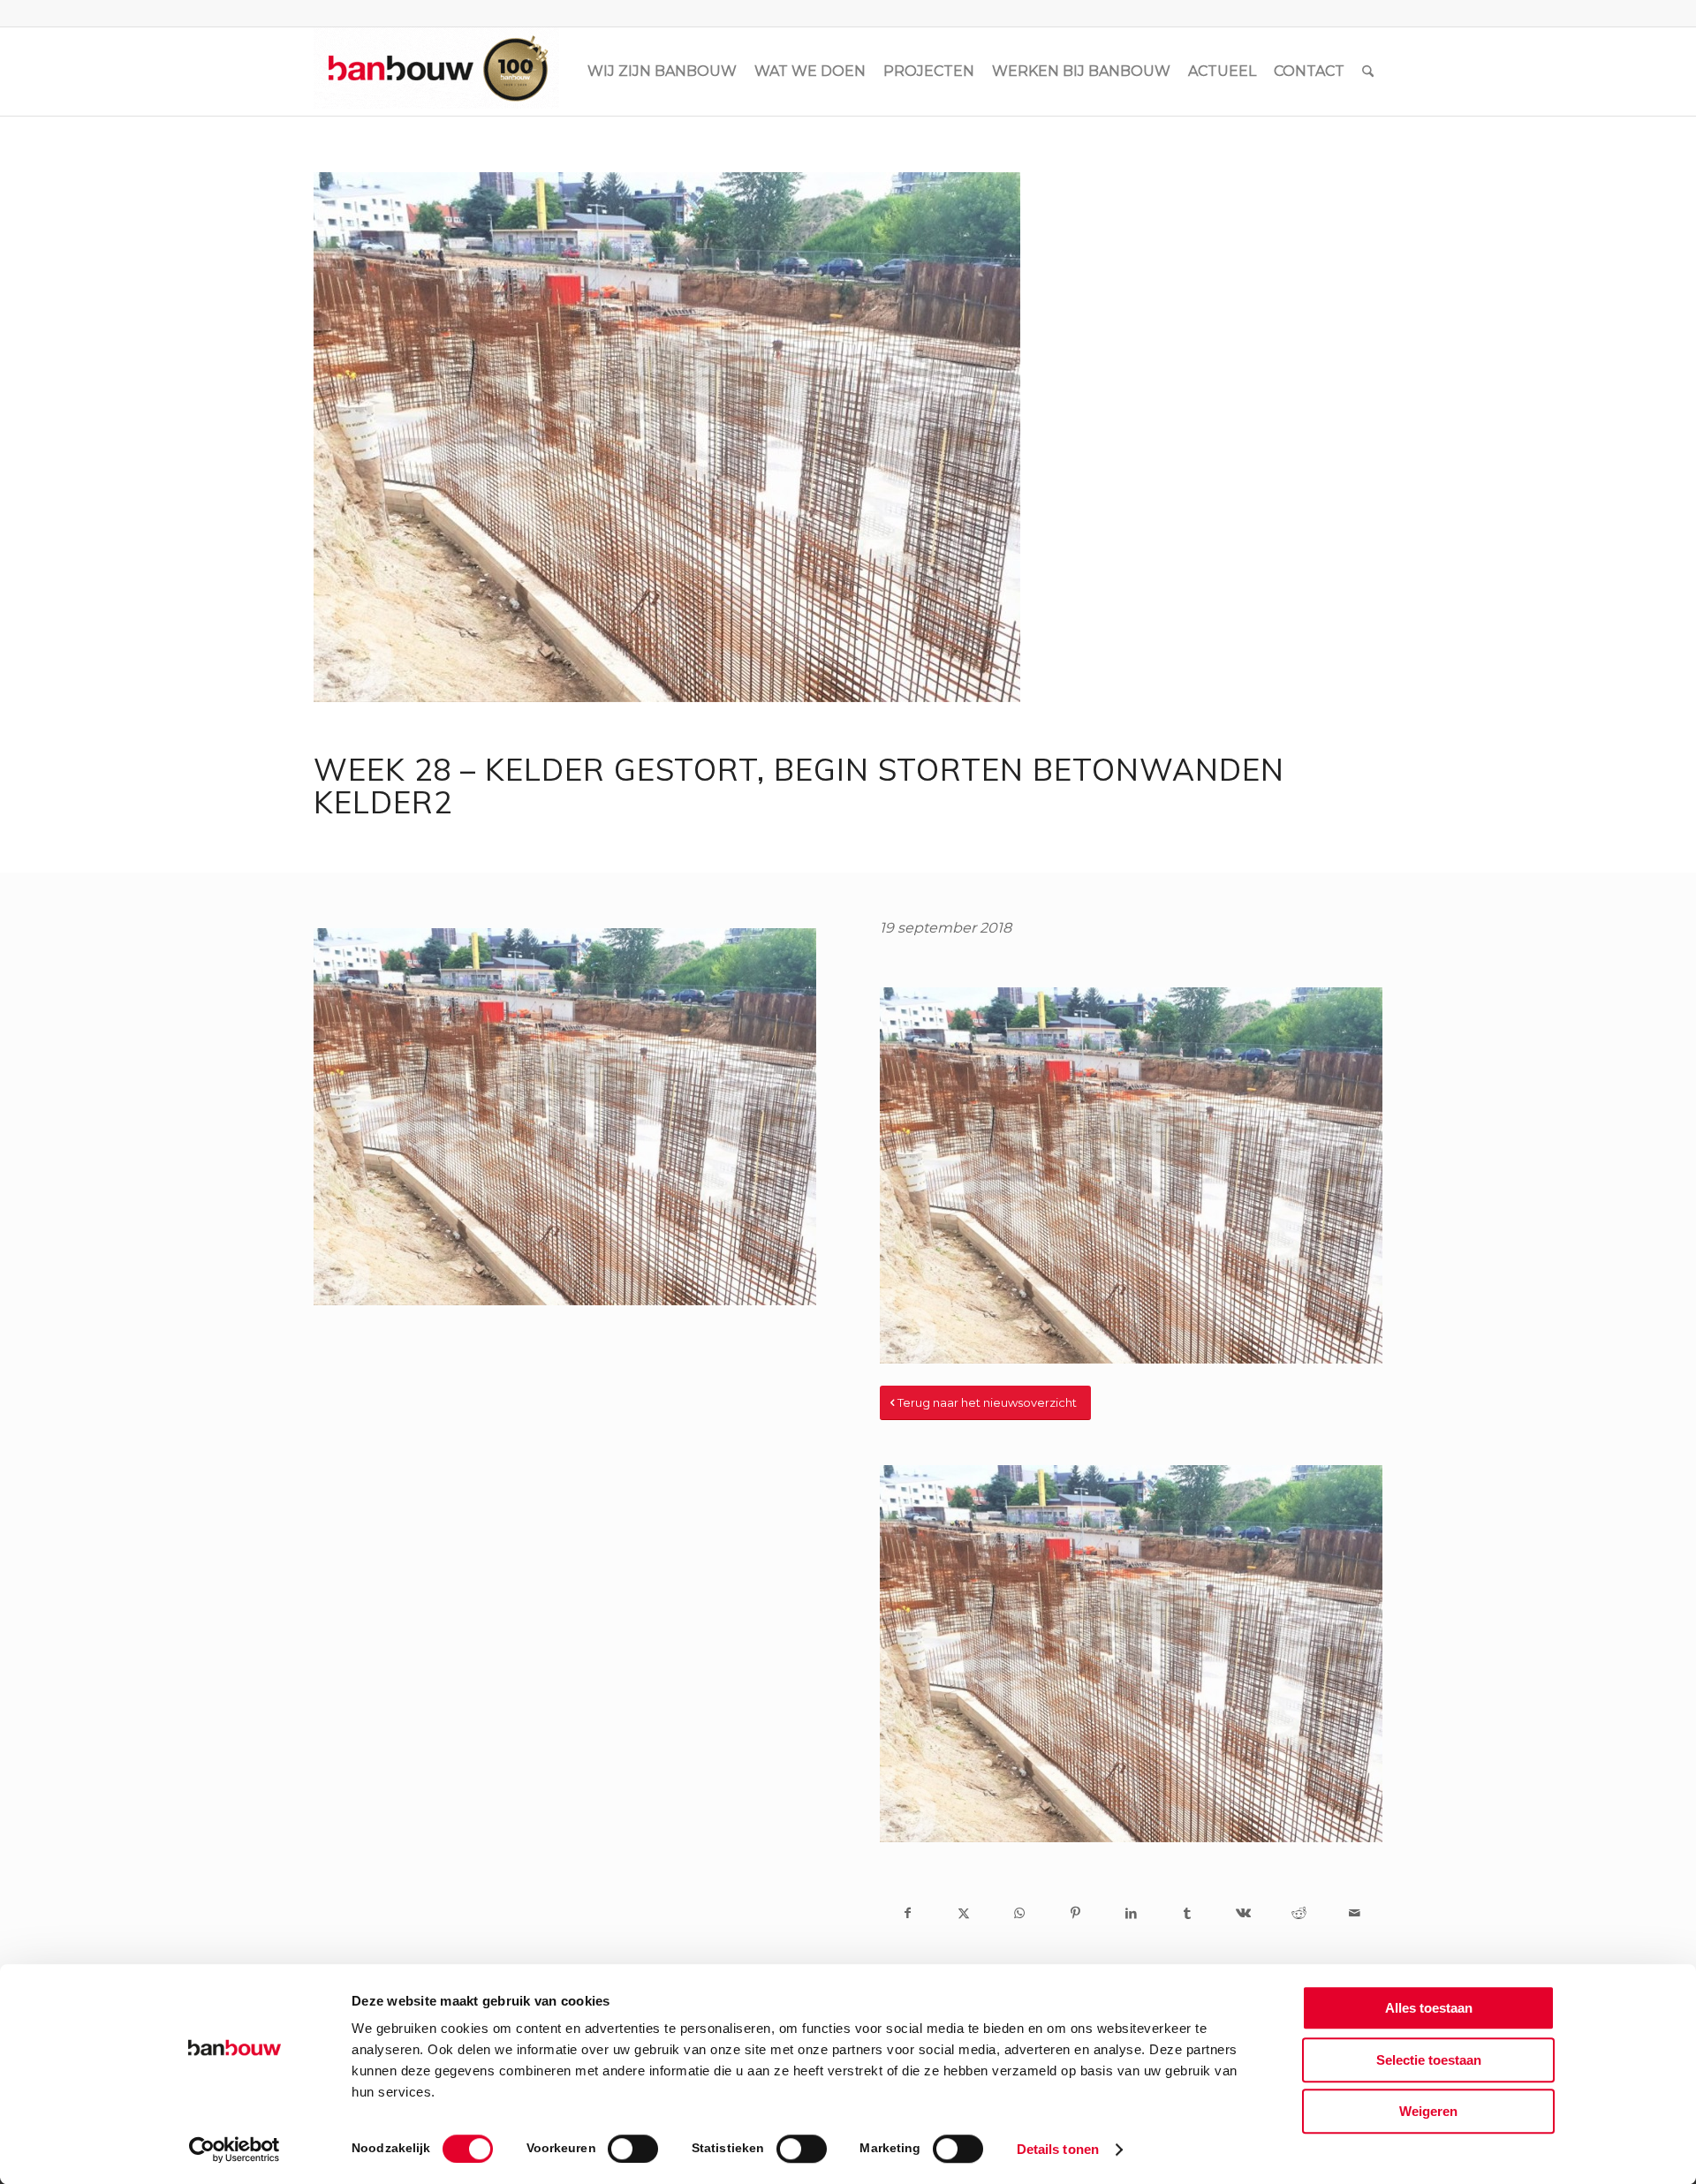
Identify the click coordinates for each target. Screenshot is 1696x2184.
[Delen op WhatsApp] (1020, 1913)
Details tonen (1058, 2149)
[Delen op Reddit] (1299, 1913)
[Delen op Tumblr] (1187, 1913)
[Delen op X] (963, 1913)
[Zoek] (1368, 72)
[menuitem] (662, 72)
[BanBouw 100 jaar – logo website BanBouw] (436, 72)
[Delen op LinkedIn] (1131, 1913)
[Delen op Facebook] (908, 1913)
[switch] (633, 2149)
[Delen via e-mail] (1355, 1913)
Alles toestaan (1429, 2008)
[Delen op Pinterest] (1075, 1913)
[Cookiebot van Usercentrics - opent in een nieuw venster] (235, 2150)
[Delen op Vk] (1242, 1913)
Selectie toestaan (1429, 2060)
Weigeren (1428, 2111)
